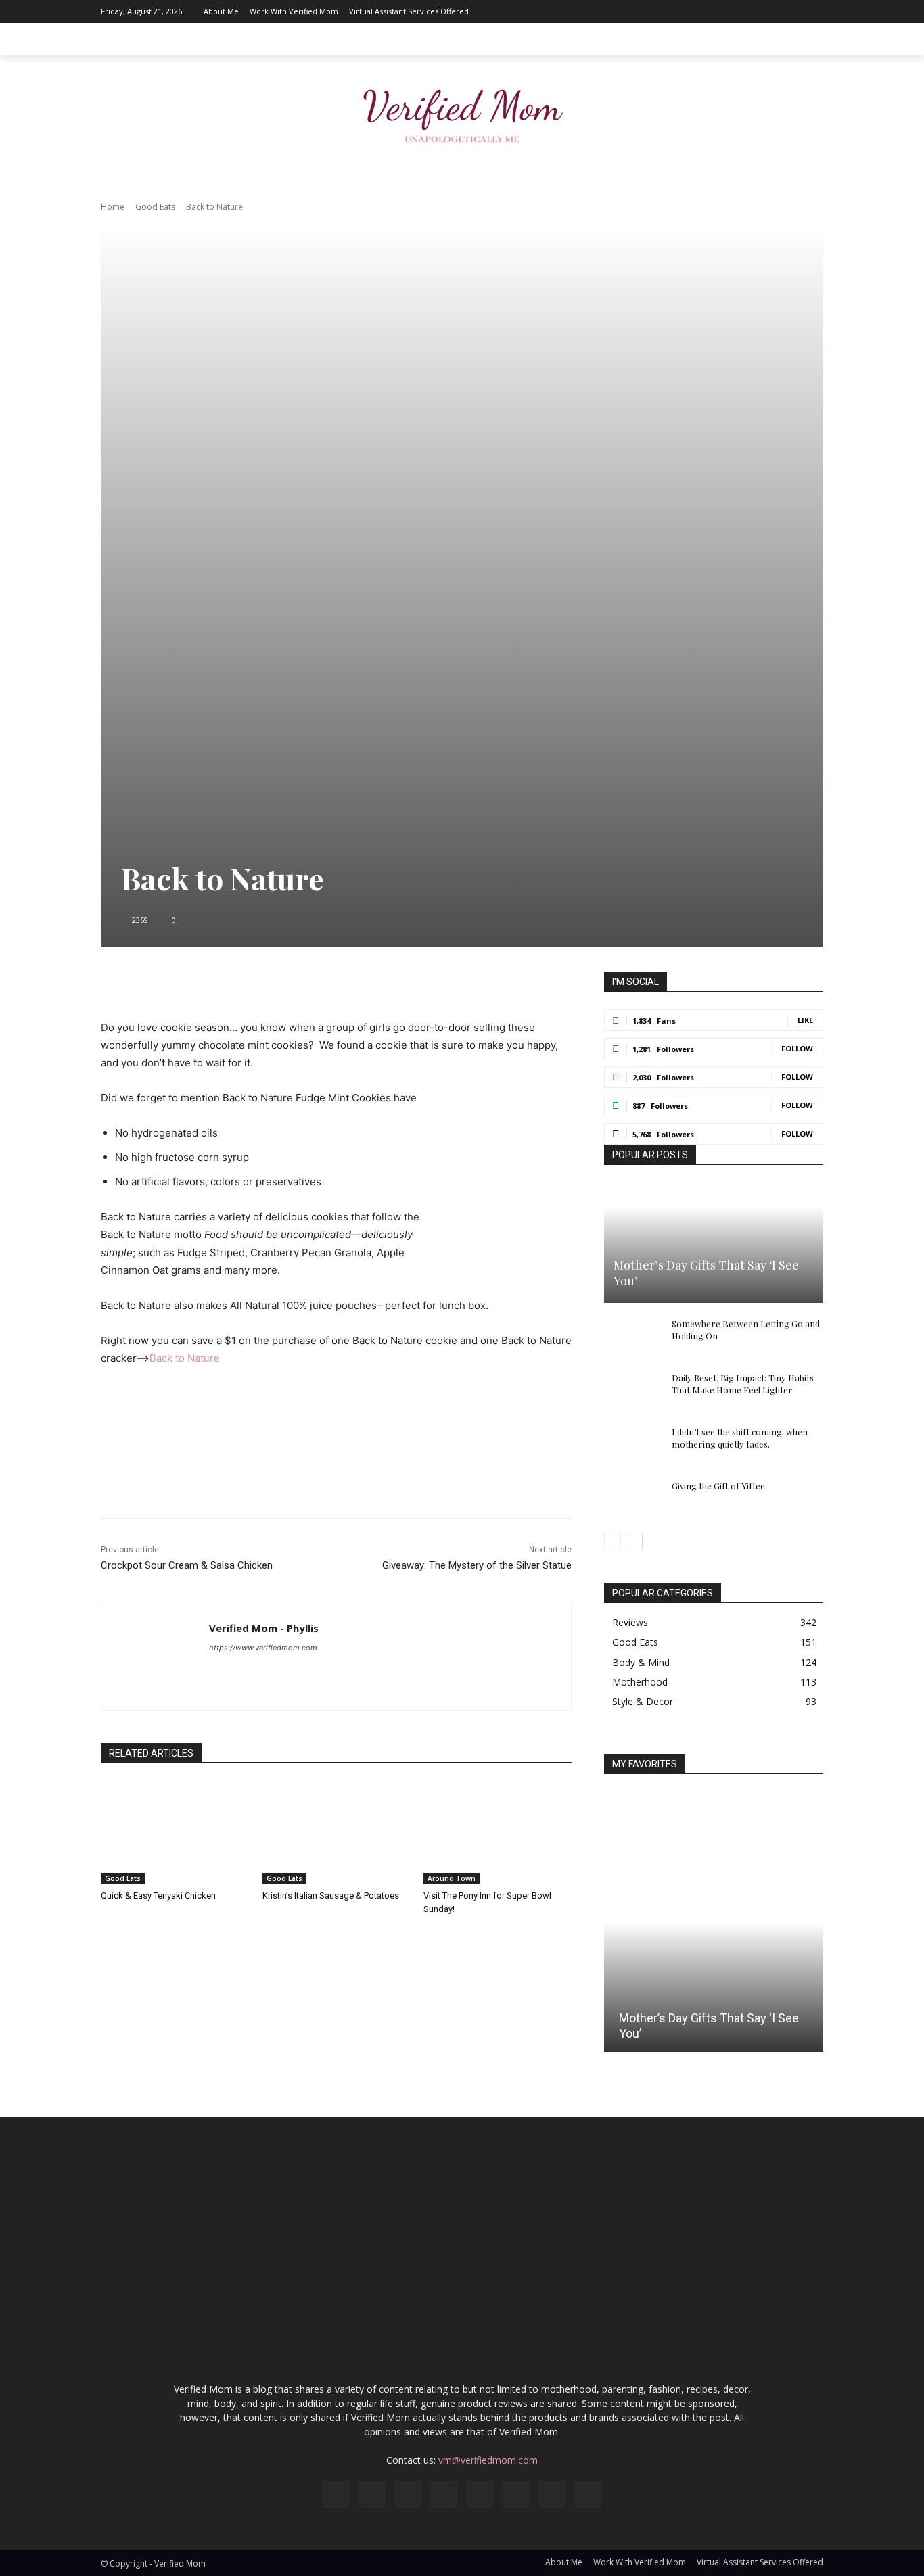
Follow (797, 1048)
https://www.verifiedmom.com (263, 1648)
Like (805, 1020)
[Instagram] (691, 11)
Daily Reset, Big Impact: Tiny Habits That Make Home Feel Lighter (743, 1384)
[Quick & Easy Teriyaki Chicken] (175, 1833)
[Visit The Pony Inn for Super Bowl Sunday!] (498, 1833)
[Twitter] (793, 11)
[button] (807, 39)
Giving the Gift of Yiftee (718, 1486)
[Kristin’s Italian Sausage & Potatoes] (337, 1833)
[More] (471, 985)
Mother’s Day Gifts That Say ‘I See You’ (706, 1273)
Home (113, 207)
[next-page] (634, 1542)
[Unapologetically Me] (462, 112)
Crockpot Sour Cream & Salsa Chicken (187, 1565)
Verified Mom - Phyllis (264, 1628)
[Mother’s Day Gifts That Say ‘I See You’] (714, 1243)
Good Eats (155, 207)
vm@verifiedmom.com (488, 2460)
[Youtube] (813, 11)
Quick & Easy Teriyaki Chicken (158, 1895)
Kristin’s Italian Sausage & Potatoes (331, 1895)
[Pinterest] (752, 11)
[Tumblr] (440, 985)
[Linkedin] (712, 11)
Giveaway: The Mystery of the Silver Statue (477, 1565)
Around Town (452, 1878)
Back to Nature (185, 1358)
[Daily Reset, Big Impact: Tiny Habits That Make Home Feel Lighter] (631, 1391)
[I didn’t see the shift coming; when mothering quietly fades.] (631, 1445)
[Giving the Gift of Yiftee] (631, 1499)
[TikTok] (772, 11)
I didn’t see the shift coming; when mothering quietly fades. (740, 1438)
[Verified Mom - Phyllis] (155, 1656)
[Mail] (732, 11)
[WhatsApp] (377, 985)
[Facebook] (671, 11)
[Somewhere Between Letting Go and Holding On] (631, 1337)
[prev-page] (613, 1542)
